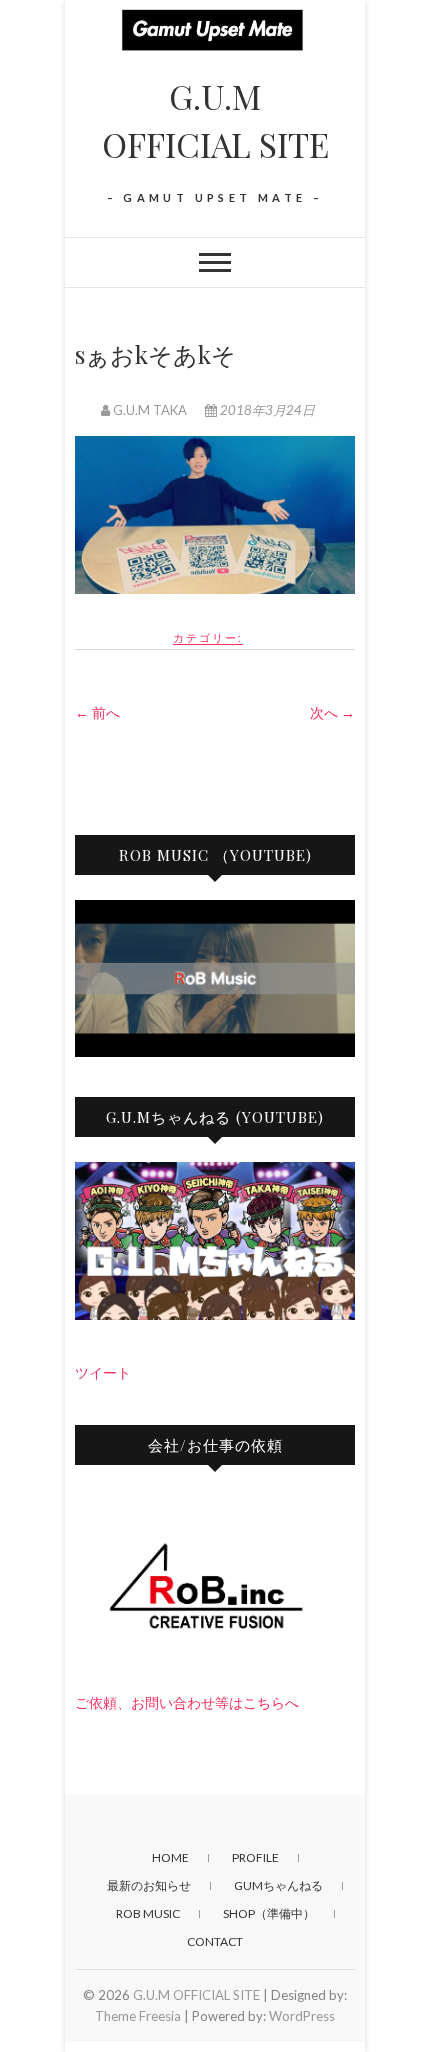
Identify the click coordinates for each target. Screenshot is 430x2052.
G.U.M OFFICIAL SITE (215, 120)
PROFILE (255, 1857)
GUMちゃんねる (278, 1885)
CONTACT (215, 1941)
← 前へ (97, 712)
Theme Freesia (138, 2016)
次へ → (332, 712)
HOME (170, 1857)
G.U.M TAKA (150, 410)
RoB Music (148, 1913)
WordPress (302, 2016)
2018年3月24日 (266, 410)
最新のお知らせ (149, 1885)
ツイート (103, 1372)
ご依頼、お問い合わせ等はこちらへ (187, 1702)
